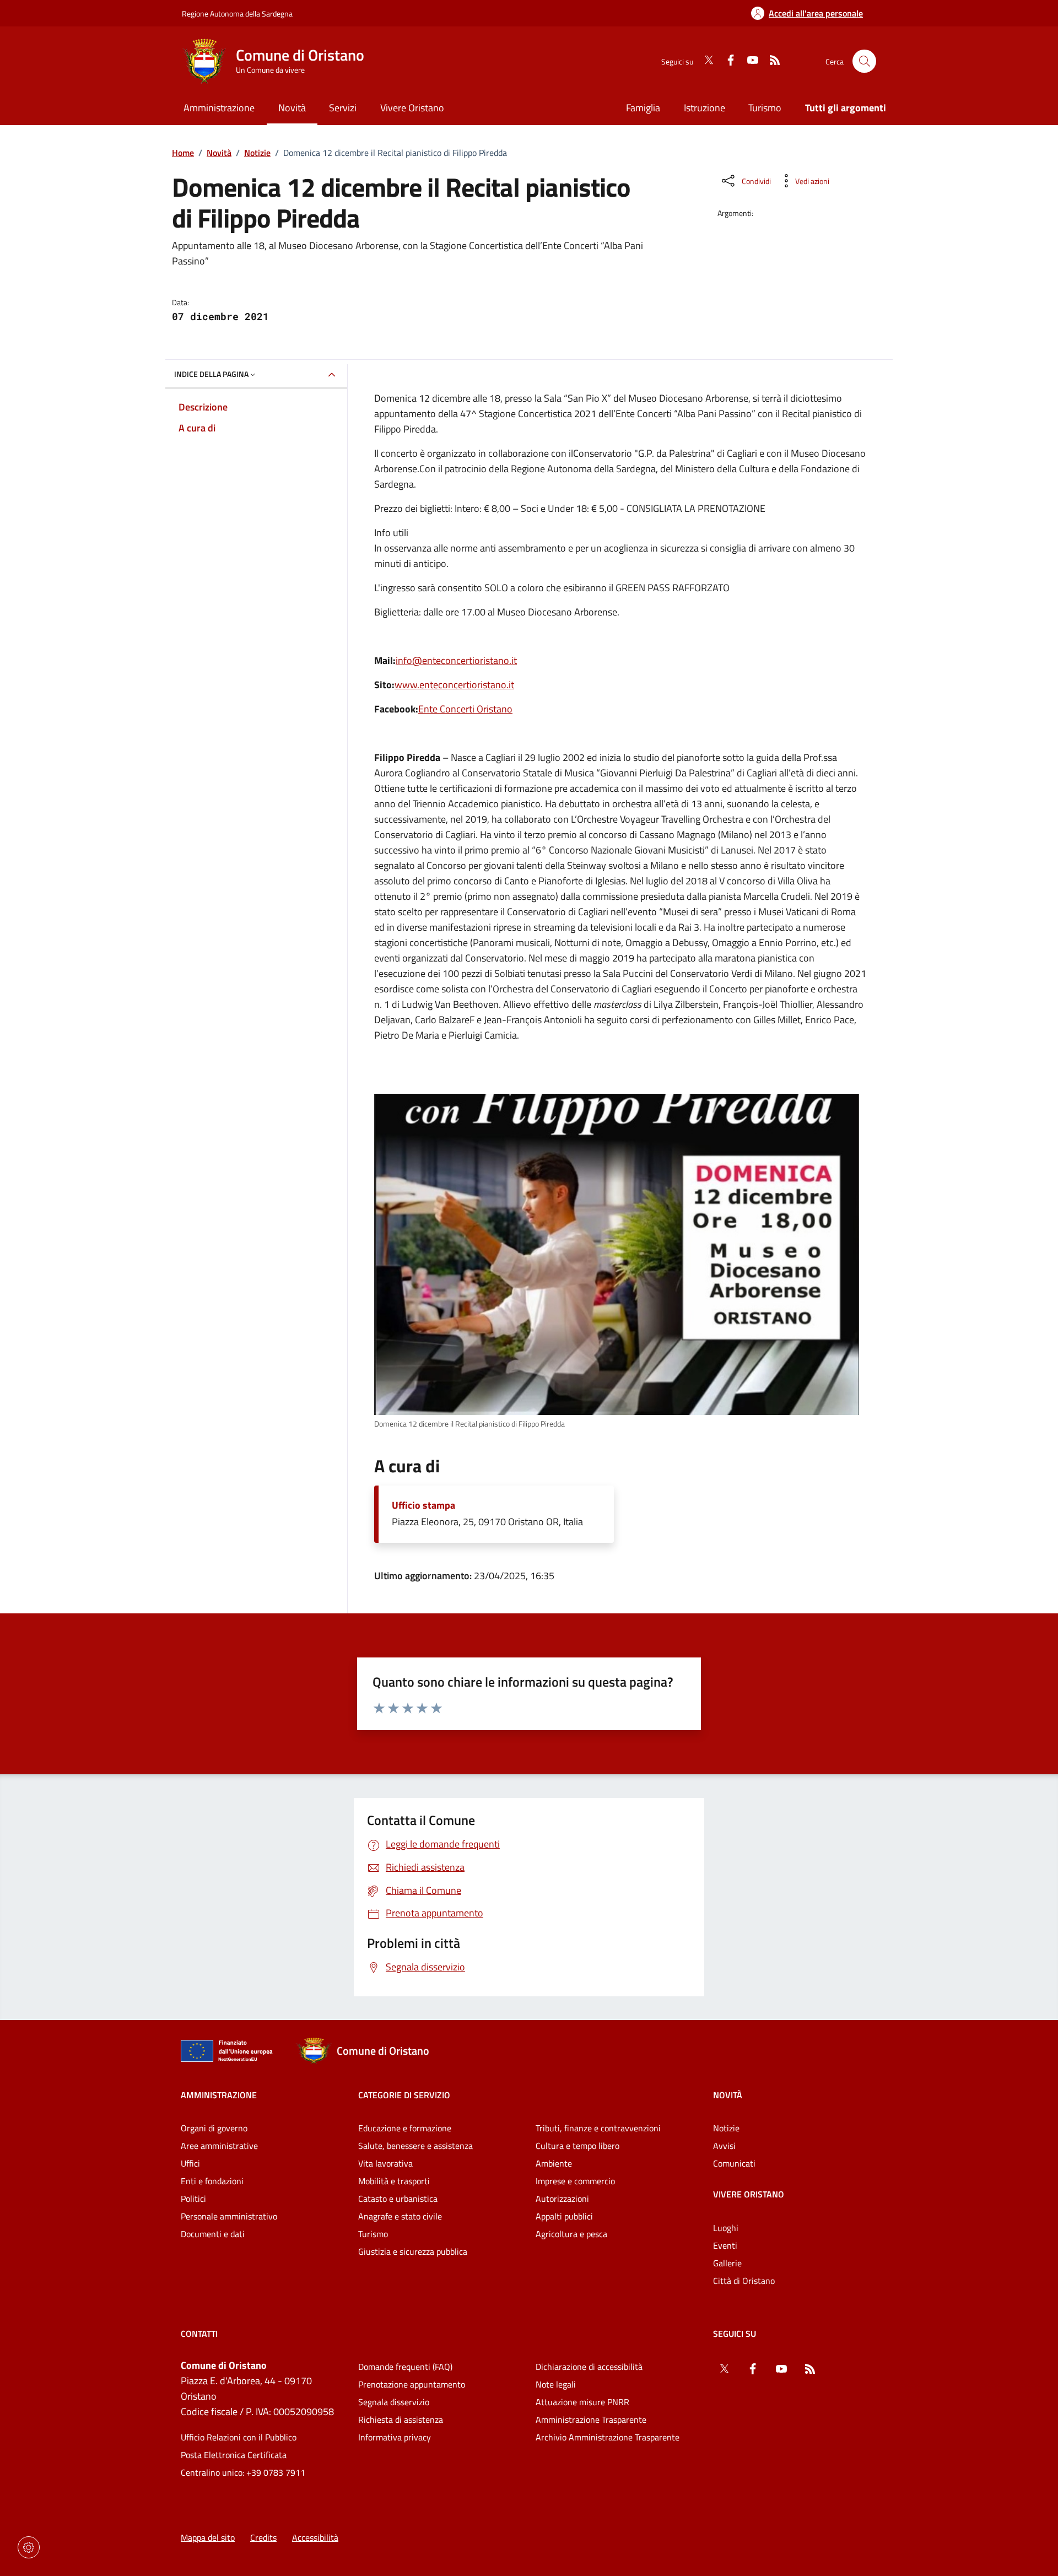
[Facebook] (726, 61)
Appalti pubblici (564, 2216)
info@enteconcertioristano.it (456, 660)
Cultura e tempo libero (577, 2146)
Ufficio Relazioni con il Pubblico (239, 2437)
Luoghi (726, 2228)
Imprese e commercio (575, 2181)
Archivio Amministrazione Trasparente (608, 2437)
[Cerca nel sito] (864, 61)
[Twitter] (704, 61)
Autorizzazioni (562, 2199)
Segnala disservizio (394, 2402)
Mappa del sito (208, 2537)
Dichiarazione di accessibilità (589, 2367)
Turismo (765, 108)
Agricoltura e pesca (571, 2234)
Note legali (556, 2384)
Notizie (257, 153)
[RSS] (770, 61)
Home (183, 153)
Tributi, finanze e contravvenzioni (598, 2128)
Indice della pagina (211, 374)
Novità (219, 153)
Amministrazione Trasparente (591, 2420)
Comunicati (734, 2163)
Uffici (190, 2163)
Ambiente (554, 2163)
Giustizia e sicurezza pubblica (413, 2251)
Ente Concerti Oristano (465, 709)
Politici (193, 2199)
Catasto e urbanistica (398, 2199)
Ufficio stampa (423, 1505)
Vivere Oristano (749, 2194)
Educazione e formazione (405, 2128)
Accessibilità (315, 2537)
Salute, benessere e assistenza (415, 2146)
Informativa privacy (395, 2437)
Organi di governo (214, 2128)
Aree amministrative (219, 2146)
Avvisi (724, 2146)
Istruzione (705, 108)
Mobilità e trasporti (394, 2181)
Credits (263, 2537)
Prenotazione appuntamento (412, 2384)
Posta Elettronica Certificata (234, 2455)
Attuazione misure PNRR (582, 2402)
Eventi (725, 2245)
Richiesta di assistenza (401, 2420)
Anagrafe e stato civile (400, 2216)
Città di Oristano (744, 2281)
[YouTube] (748, 61)
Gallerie (727, 2263)
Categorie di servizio (404, 2095)
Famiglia (643, 108)
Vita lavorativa (385, 2163)
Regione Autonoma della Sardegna (237, 13)
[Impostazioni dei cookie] (29, 2547)
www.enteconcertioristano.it (454, 685)
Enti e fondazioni (212, 2181)
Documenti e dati (213, 2234)
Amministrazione (219, 2095)
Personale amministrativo (229, 2216)
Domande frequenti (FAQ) (405, 2367)
